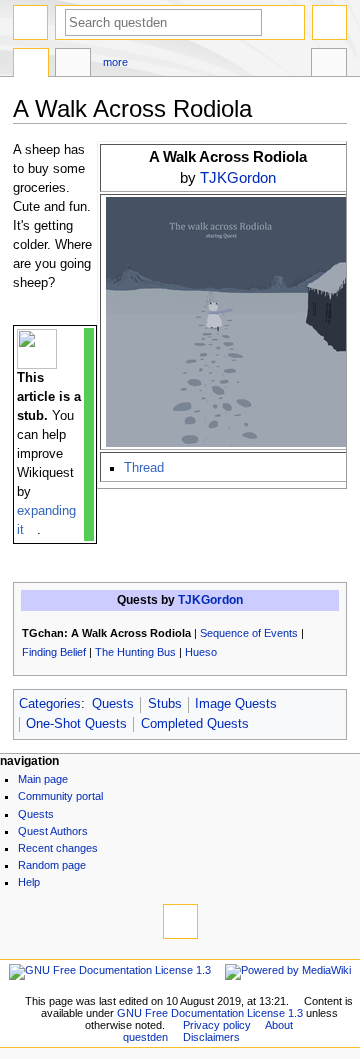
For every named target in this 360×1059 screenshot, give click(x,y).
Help (29, 882)
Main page (43, 779)
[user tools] (329, 22)
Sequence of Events (249, 633)
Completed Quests (195, 724)
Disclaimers (211, 1037)
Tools (329, 65)
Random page (52, 865)
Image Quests (236, 704)
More (115, 62)
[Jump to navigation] (30, 22)
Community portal (60, 796)
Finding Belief (54, 652)
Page (31, 65)
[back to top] (180, 921)
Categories (50, 704)
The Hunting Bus (135, 652)
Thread (144, 468)
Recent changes (58, 848)
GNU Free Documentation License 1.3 (210, 1013)
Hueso (201, 652)
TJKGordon (238, 177)
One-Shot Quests (76, 724)
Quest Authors (53, 831)
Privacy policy (217, 1025)
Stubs (165, 704)
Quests (113, 704)
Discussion (73, 65)
